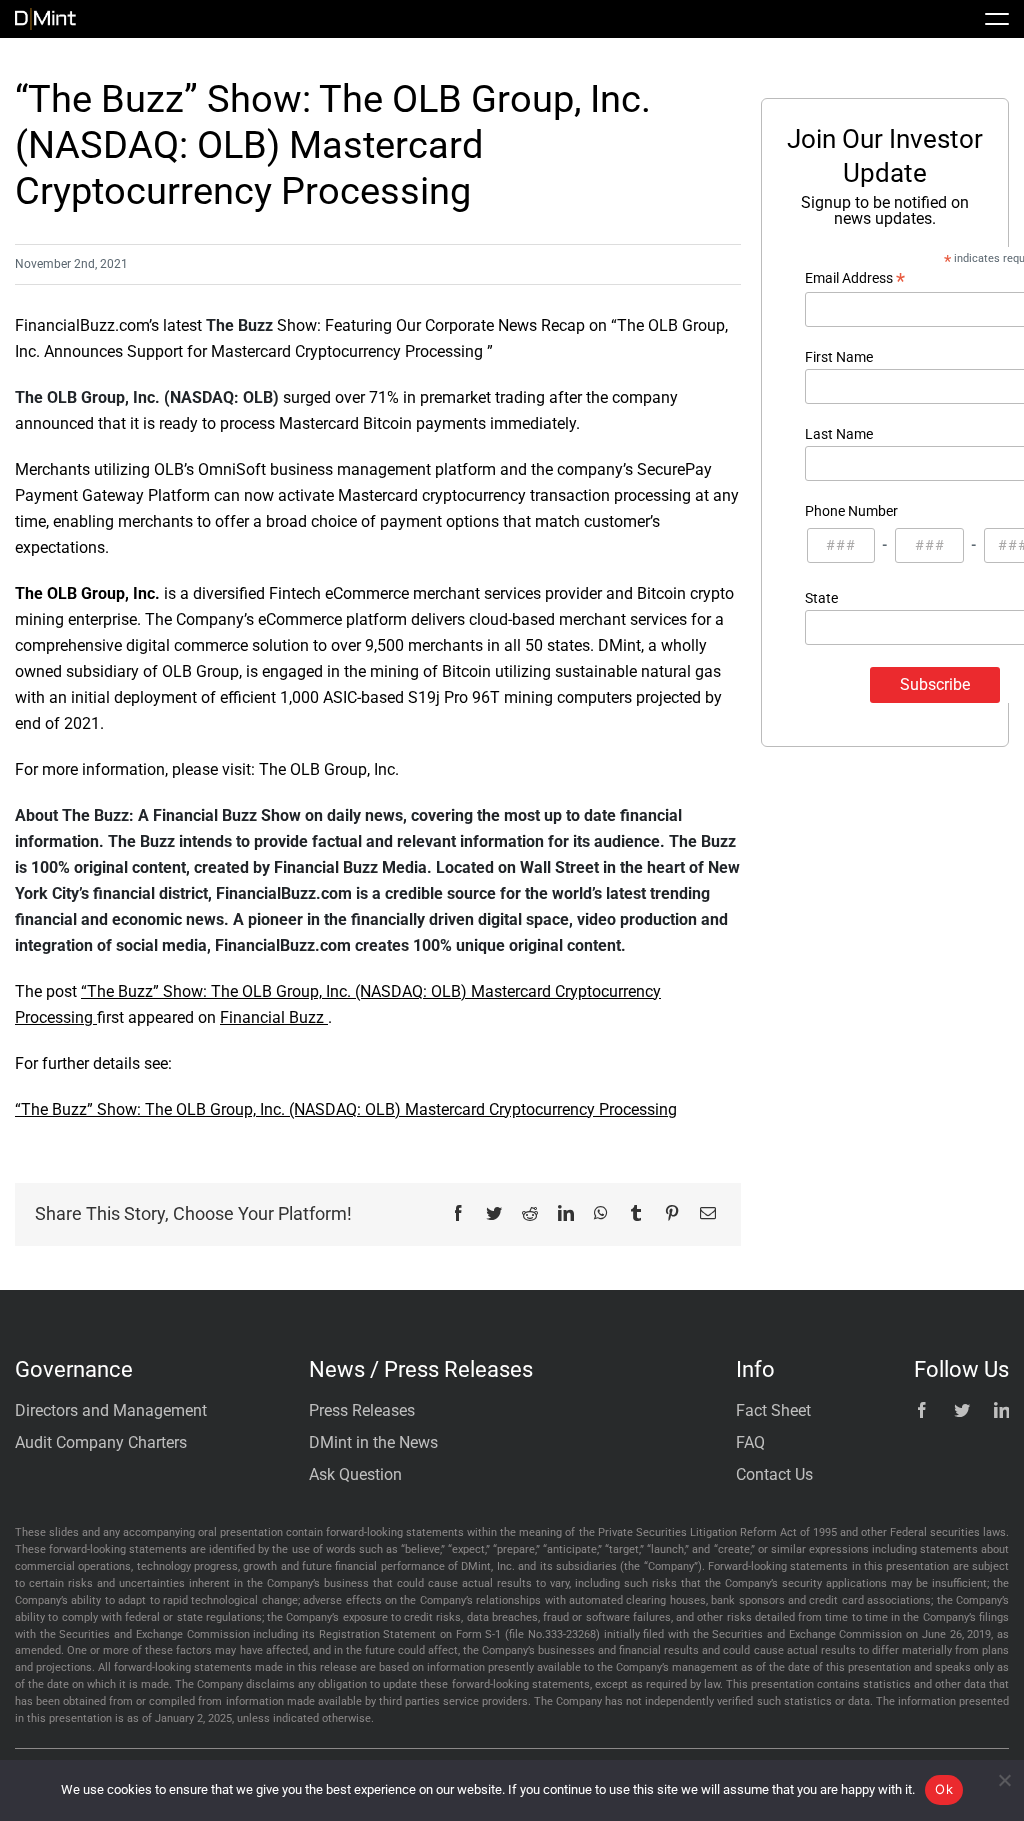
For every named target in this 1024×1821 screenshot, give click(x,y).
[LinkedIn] (1002, 1410)
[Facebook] (922, 1410)
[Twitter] (962, 1410)
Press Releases (362, 1410)
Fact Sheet (773, 1410)
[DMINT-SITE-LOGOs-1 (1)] (45, 15)
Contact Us (774, 1474)
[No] (1004, 1780)
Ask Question (355, 1474)
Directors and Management (111, 1410)
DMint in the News (373, 1442)
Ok (944, 1789)
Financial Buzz (274, 1017)
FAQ (750, 1442)
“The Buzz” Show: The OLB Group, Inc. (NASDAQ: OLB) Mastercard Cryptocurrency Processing (346, 1109)
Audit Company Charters (101, 1442)
